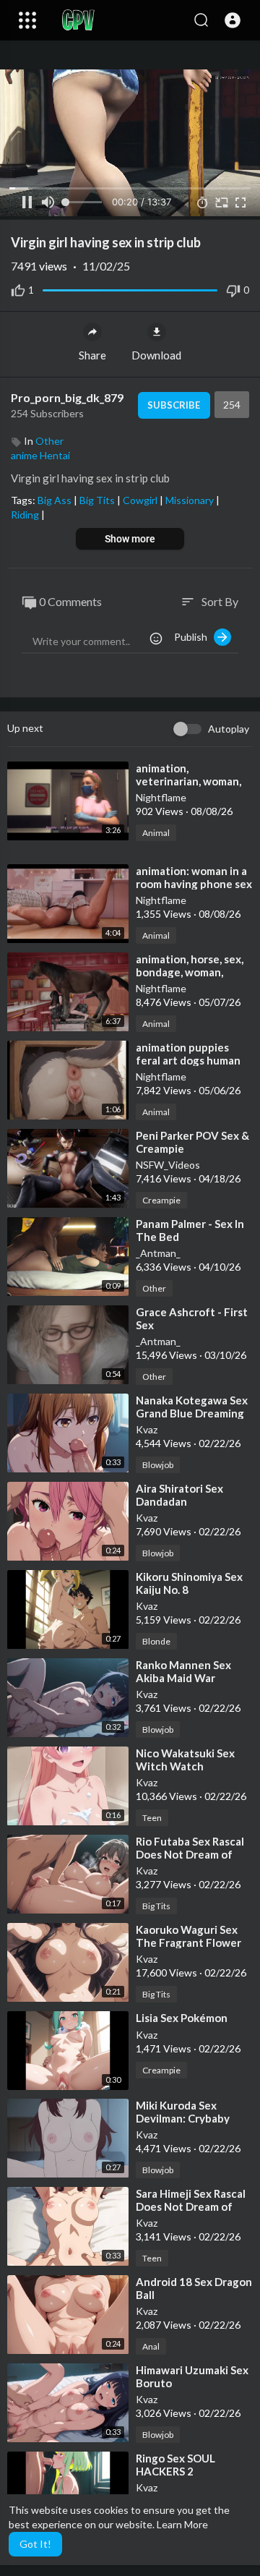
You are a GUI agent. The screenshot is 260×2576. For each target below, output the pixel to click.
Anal (151, 2346)
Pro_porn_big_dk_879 (67, 397)
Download (156, 355)
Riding (26, 515)
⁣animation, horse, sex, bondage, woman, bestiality (190, 972)
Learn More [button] (182, 2524)
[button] (233, 20)
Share (92, 355)
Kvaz (147, 1429)
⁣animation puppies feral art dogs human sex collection (188, 1060)
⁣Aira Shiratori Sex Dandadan (179, 1495)
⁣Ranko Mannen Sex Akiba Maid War (183, 1671)
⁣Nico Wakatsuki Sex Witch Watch (185, 1760)
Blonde (156, 1641)
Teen (152, 1818)
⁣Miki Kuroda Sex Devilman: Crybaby (183, 2112)
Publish (194, 637)
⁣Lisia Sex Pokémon (182, 2018)
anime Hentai (40, 455)
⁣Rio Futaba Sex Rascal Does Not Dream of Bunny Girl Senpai (190, 1854)
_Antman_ (158, 1253)
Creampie (161, 1200)
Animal (156, 833)
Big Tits (98, 500)
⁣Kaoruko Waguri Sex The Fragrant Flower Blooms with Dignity (188, 1942)
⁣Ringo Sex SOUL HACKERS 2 (175, 2465)
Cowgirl (141, 500)
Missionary (191, 500)
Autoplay (229, 729)
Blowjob (158, 1465)
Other (49, 441)
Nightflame (161, 797)
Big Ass (56, 500)
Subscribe (174, 405)
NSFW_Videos (168, 1165)
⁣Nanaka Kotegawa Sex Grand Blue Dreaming (192, 1407)
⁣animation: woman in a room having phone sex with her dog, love (194, 884)
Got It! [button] (35, 2544)
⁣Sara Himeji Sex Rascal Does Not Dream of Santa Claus (191, 2206)
